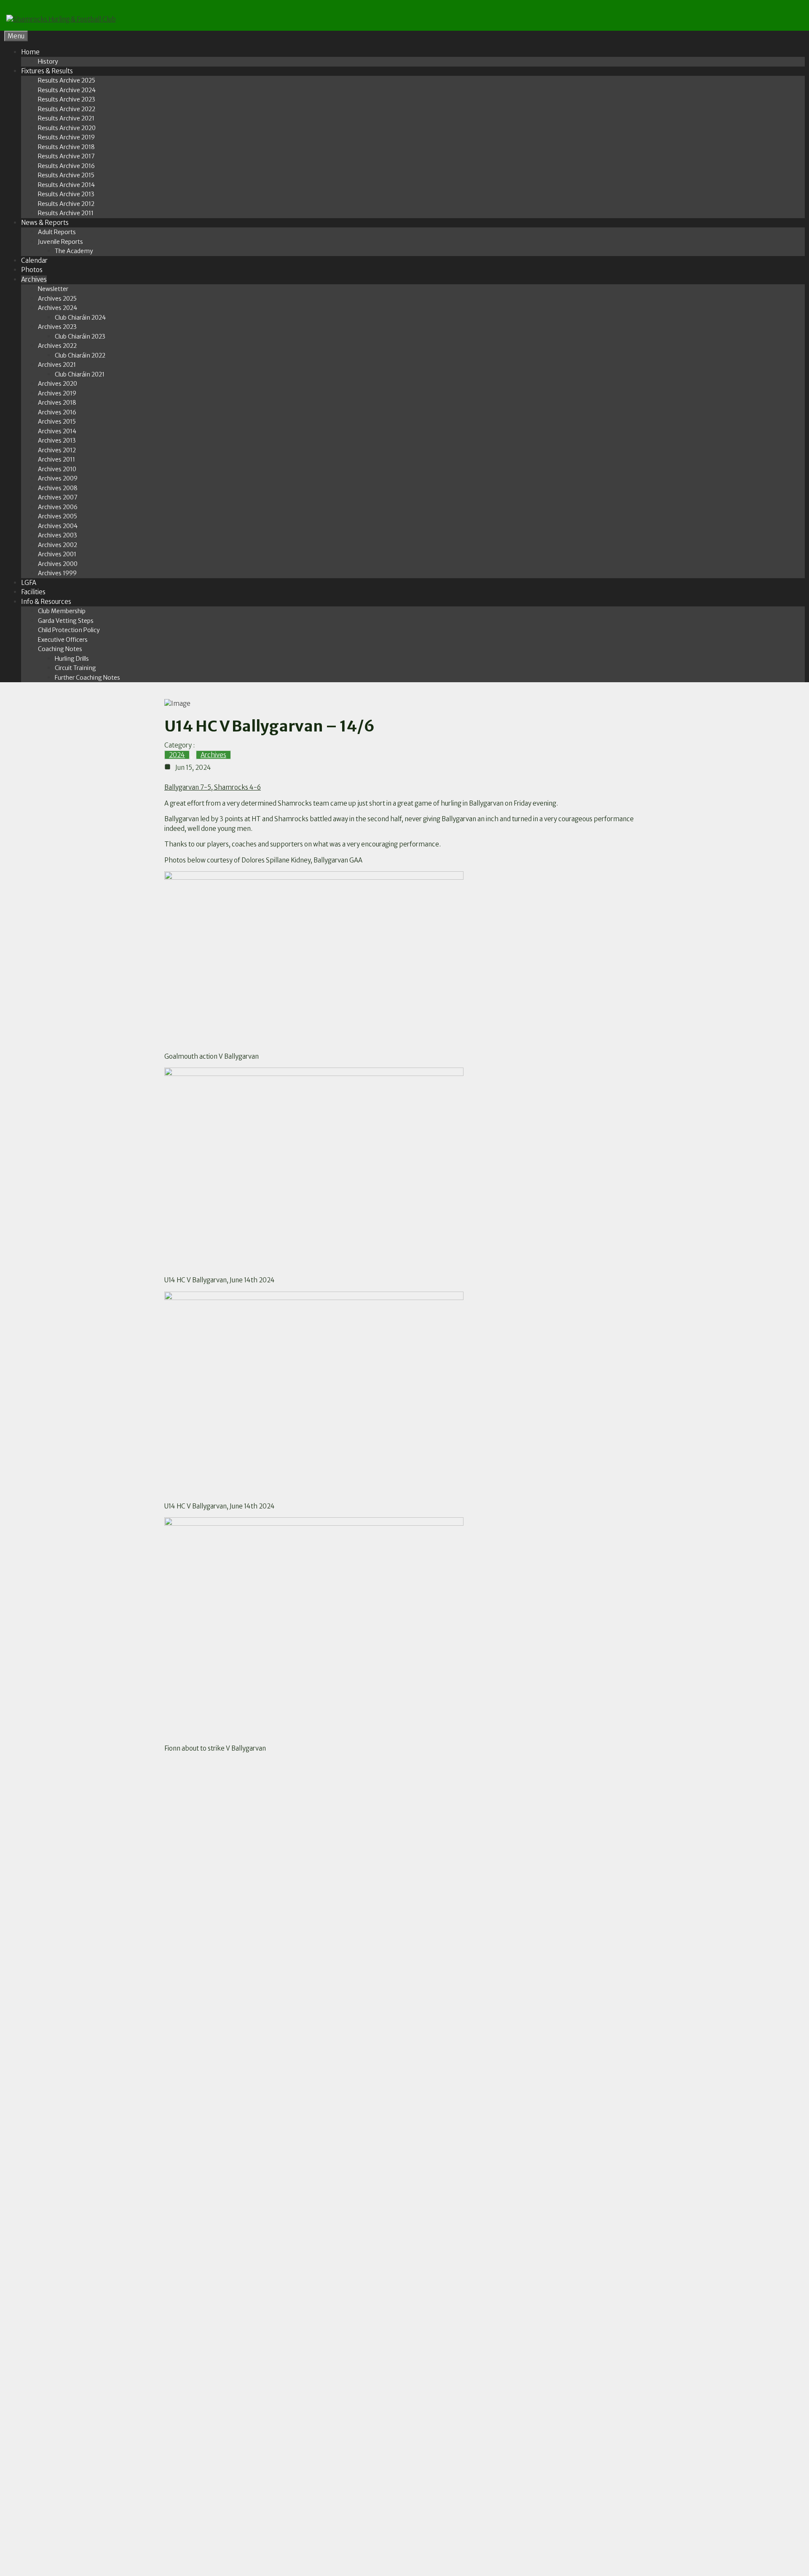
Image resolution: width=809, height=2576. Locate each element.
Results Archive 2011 (66, 213)
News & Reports (45, 223)
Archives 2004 (58, 526)
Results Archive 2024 (67, 90)
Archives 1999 (57, 573)
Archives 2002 (58, 545)
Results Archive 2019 (66, 137)
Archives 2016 (57, 412)
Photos (32, 270)
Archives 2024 (58, 308)
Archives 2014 (57, 431)
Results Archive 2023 (67, 99)
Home (30, 52)
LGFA (29, 583)
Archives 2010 (57, 469)
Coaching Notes (60, 649)
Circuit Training (75, 668)
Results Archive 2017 (66, 156)
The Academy (74, 251)
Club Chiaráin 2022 (80, 355)
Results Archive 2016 (66, 166)
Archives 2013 (57, 440)
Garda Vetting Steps (66, 621)
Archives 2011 (56, 459)
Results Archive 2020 (67, 128)
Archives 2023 (57, 327)
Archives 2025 (57, 299)
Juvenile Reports (60, 242)
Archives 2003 (58, 535)
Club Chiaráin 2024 (80, 318)
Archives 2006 (58, 507)
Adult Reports (57, 232)
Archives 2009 (58, 478)
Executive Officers (63, 640)
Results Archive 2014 (66, 185)
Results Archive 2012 (66, 204)
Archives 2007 (58, 497)
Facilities (33, 592)
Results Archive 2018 (66, 147)
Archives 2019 (57, 393)
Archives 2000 (58, 564)
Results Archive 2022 (67, 109)
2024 (177, 755)
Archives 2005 (58, 516)
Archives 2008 (58, 488)
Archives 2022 (57, 346)
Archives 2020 (58, 384)
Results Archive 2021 (66, 118)
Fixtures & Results (47, 71)
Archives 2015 (57, 422)
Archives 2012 (57, 450)
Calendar (34, 260)
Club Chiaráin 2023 (80, 336)
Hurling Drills (72, 659)
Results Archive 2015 (66, 175)
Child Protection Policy (69, 630)
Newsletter (53, 289)
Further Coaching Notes (87, 678)
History (48, 61)
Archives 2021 (57, 365)
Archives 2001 (57, 554)
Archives (34, 279)
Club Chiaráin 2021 (80, 374)
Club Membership (62, 611)
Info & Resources (46, 602)
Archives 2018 (57, 403)
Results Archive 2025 (67, 80)
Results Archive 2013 (66, 194)
